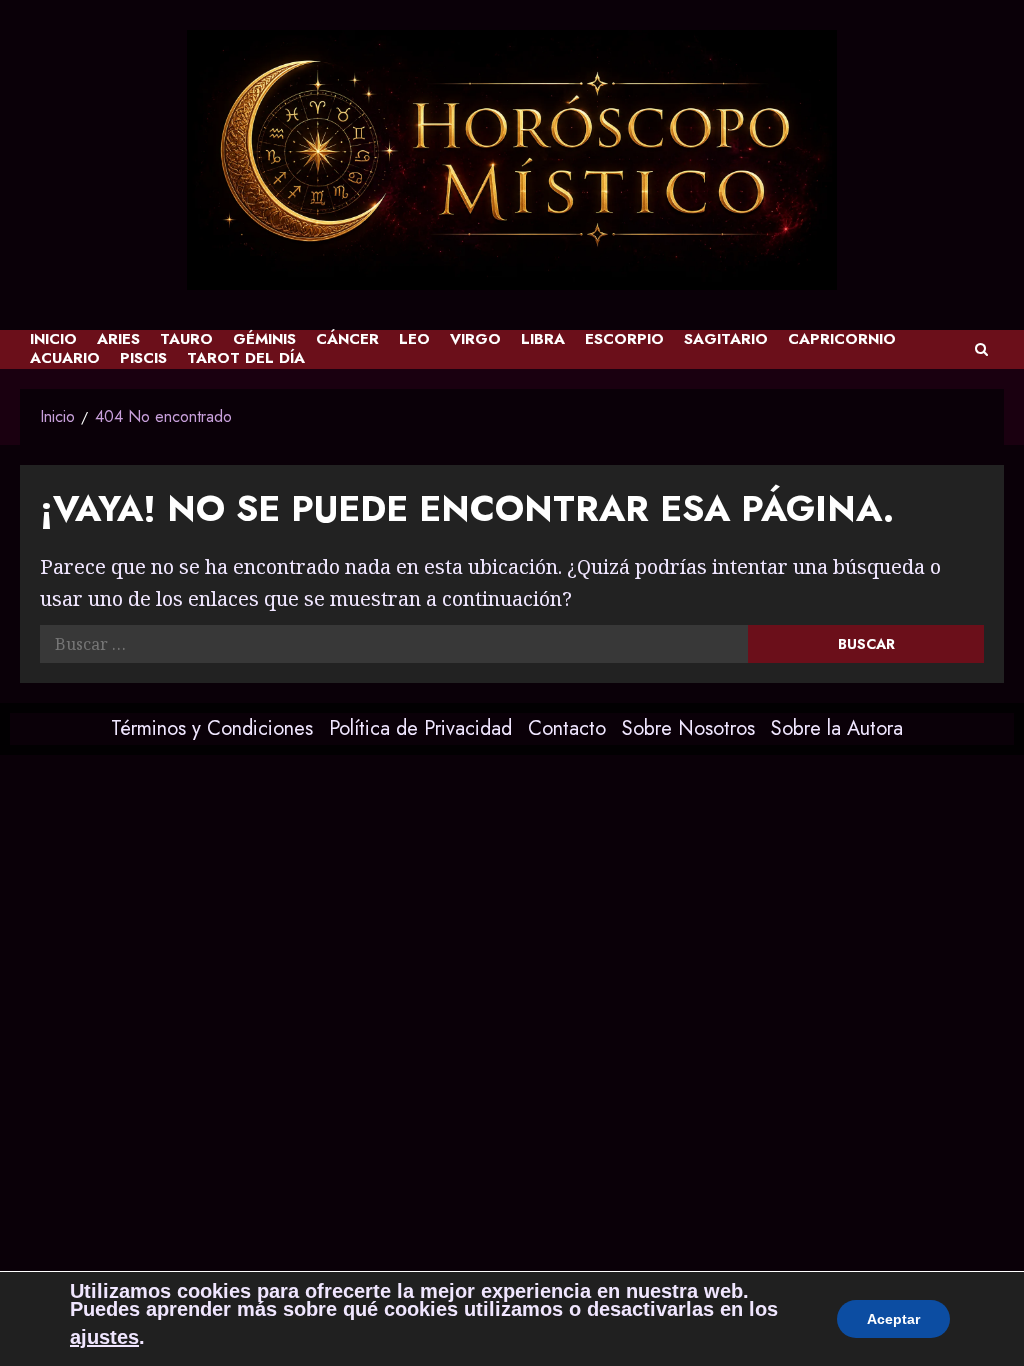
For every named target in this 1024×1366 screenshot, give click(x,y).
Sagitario (726, 339)
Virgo (475, 339)
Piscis (143, 358)
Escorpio (624, 339)
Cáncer (347, 339)
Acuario (65, 358)
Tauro (186, 339)
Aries (118, 339)
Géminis (264, 339)
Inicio (53, 339)
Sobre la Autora (837, 728)
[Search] (981, 349)
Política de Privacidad (420, 728)
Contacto (567, 728)
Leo (414, 339)
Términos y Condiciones (212, 728)
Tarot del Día (246, 358)
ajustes (104, 1337)
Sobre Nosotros (688, 728)
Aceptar (893, 1319)
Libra (543, 339)
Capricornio (842, 339)
